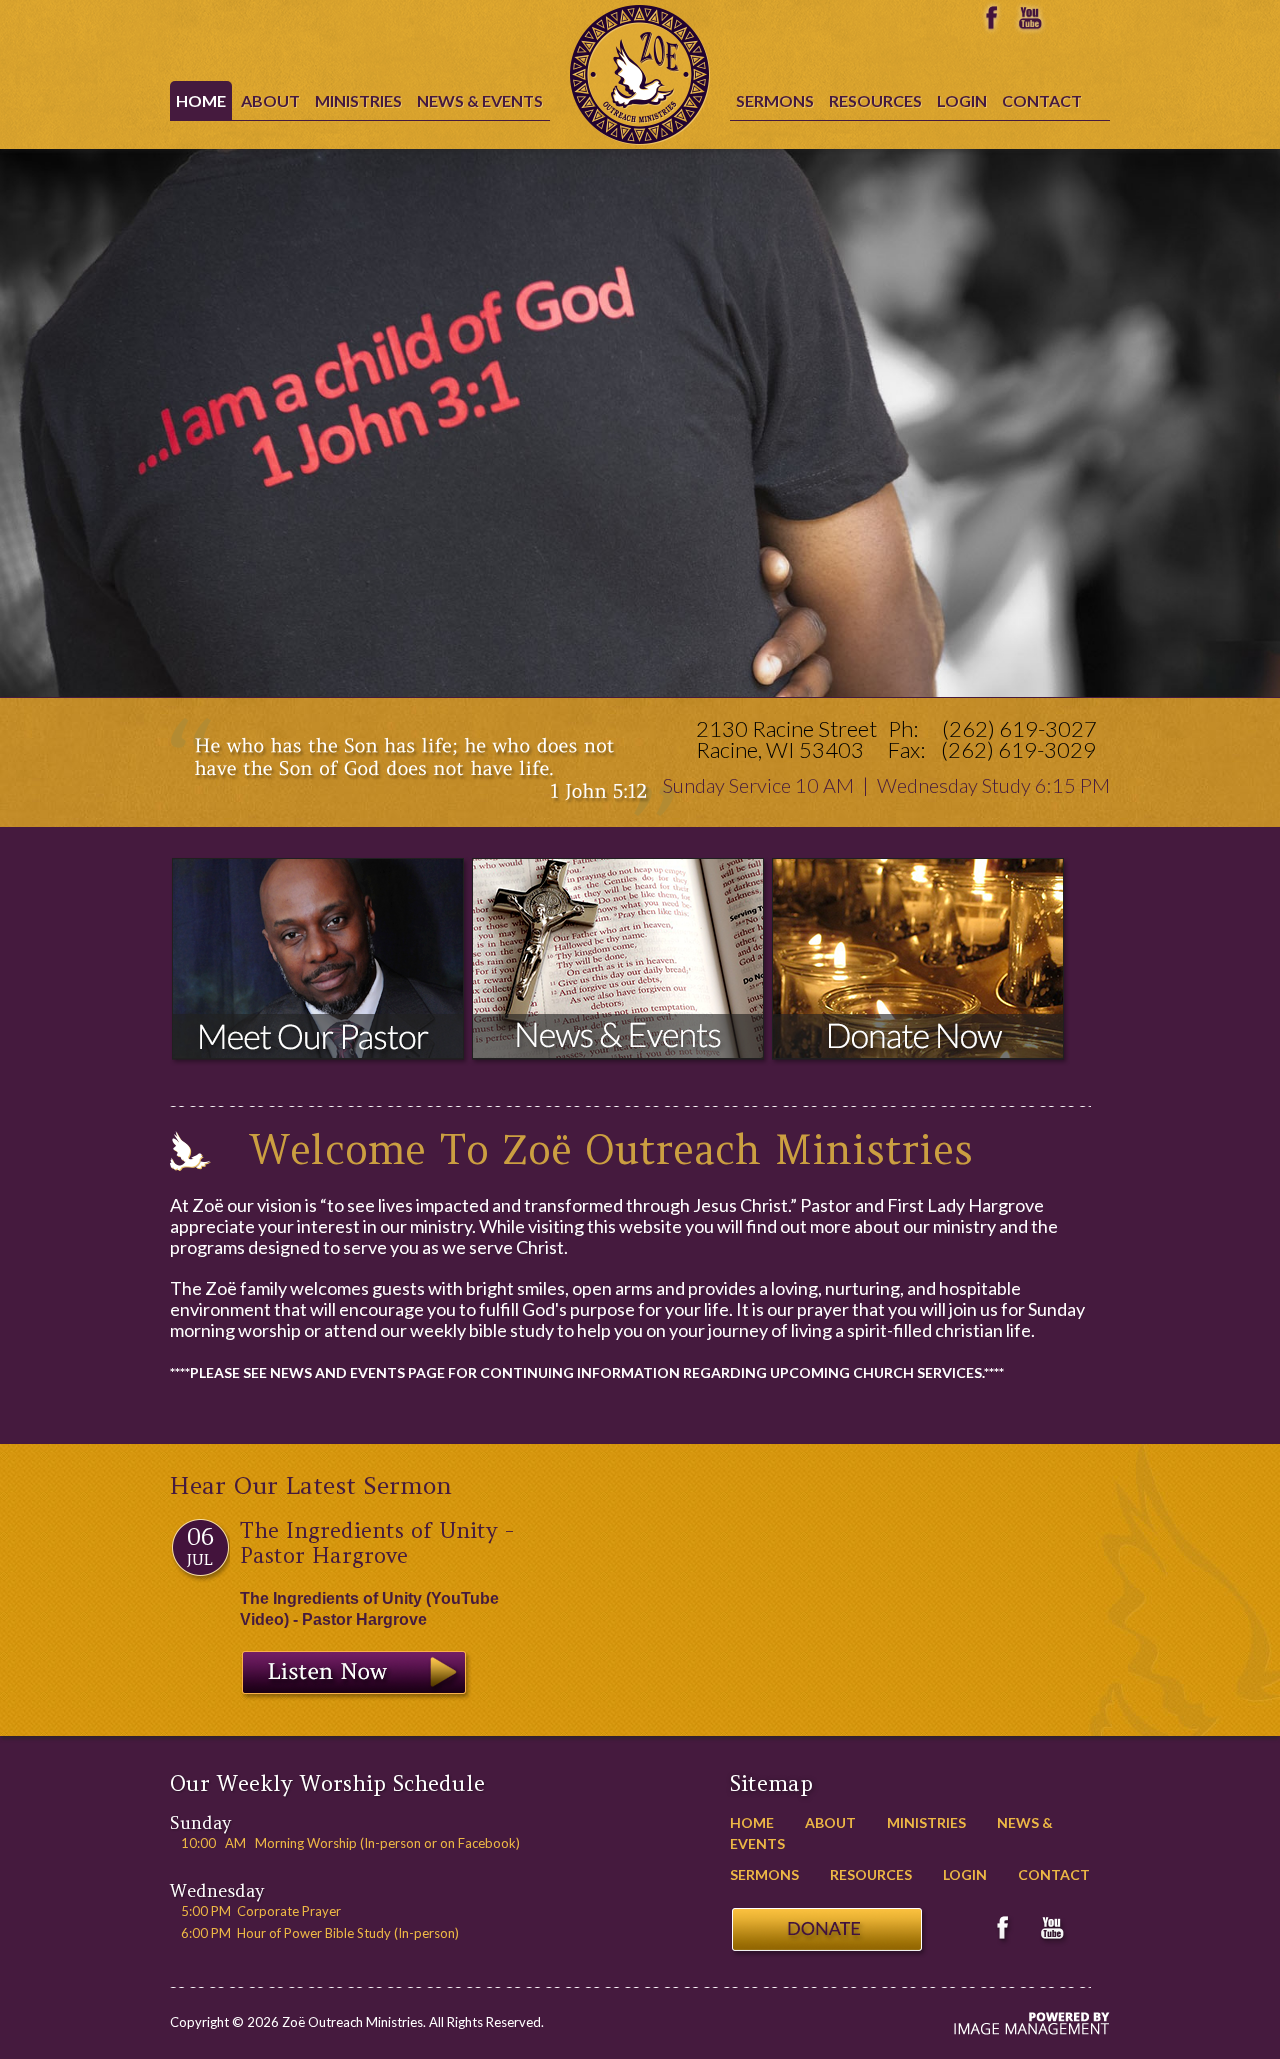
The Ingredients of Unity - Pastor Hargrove (377, 1543)
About (270, 100)
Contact (1042, 100)
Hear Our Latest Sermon (311, 1485)
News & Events (480, 100)
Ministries (358, 100)
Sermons (775, 100)
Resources (875, 100)
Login (962, 100)
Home (201, 100)
